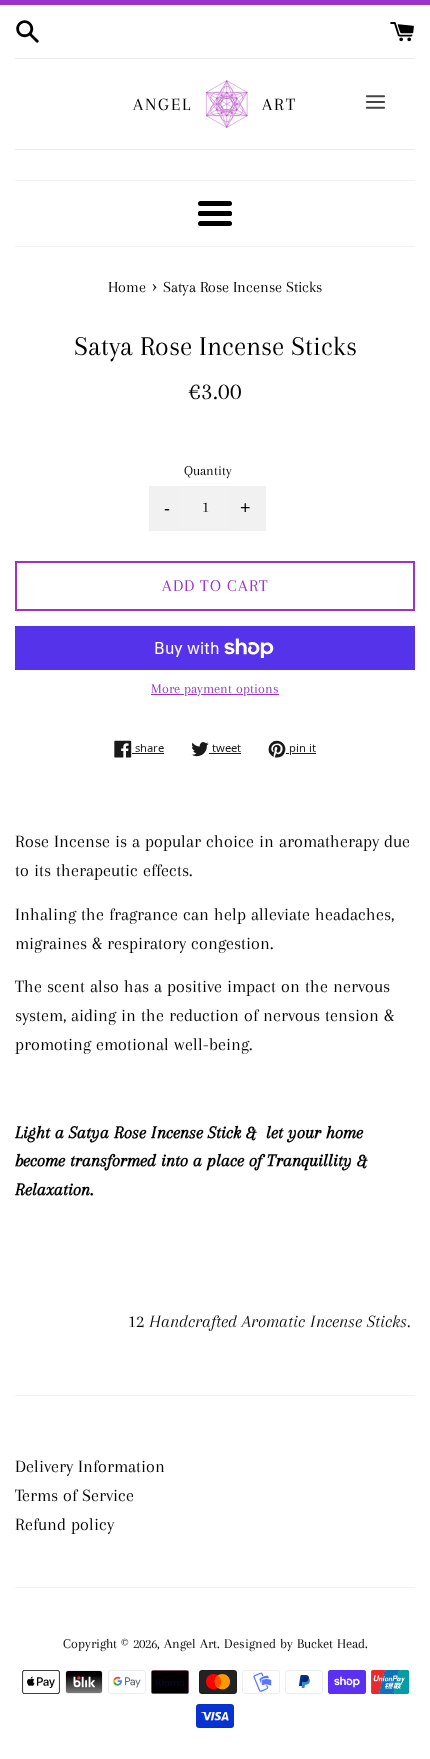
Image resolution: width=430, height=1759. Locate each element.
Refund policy (64, 1524)
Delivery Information (90, 1466)
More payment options (215, 688)
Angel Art (190, 1643)
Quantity (208, 470)
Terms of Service (74, 1495)
